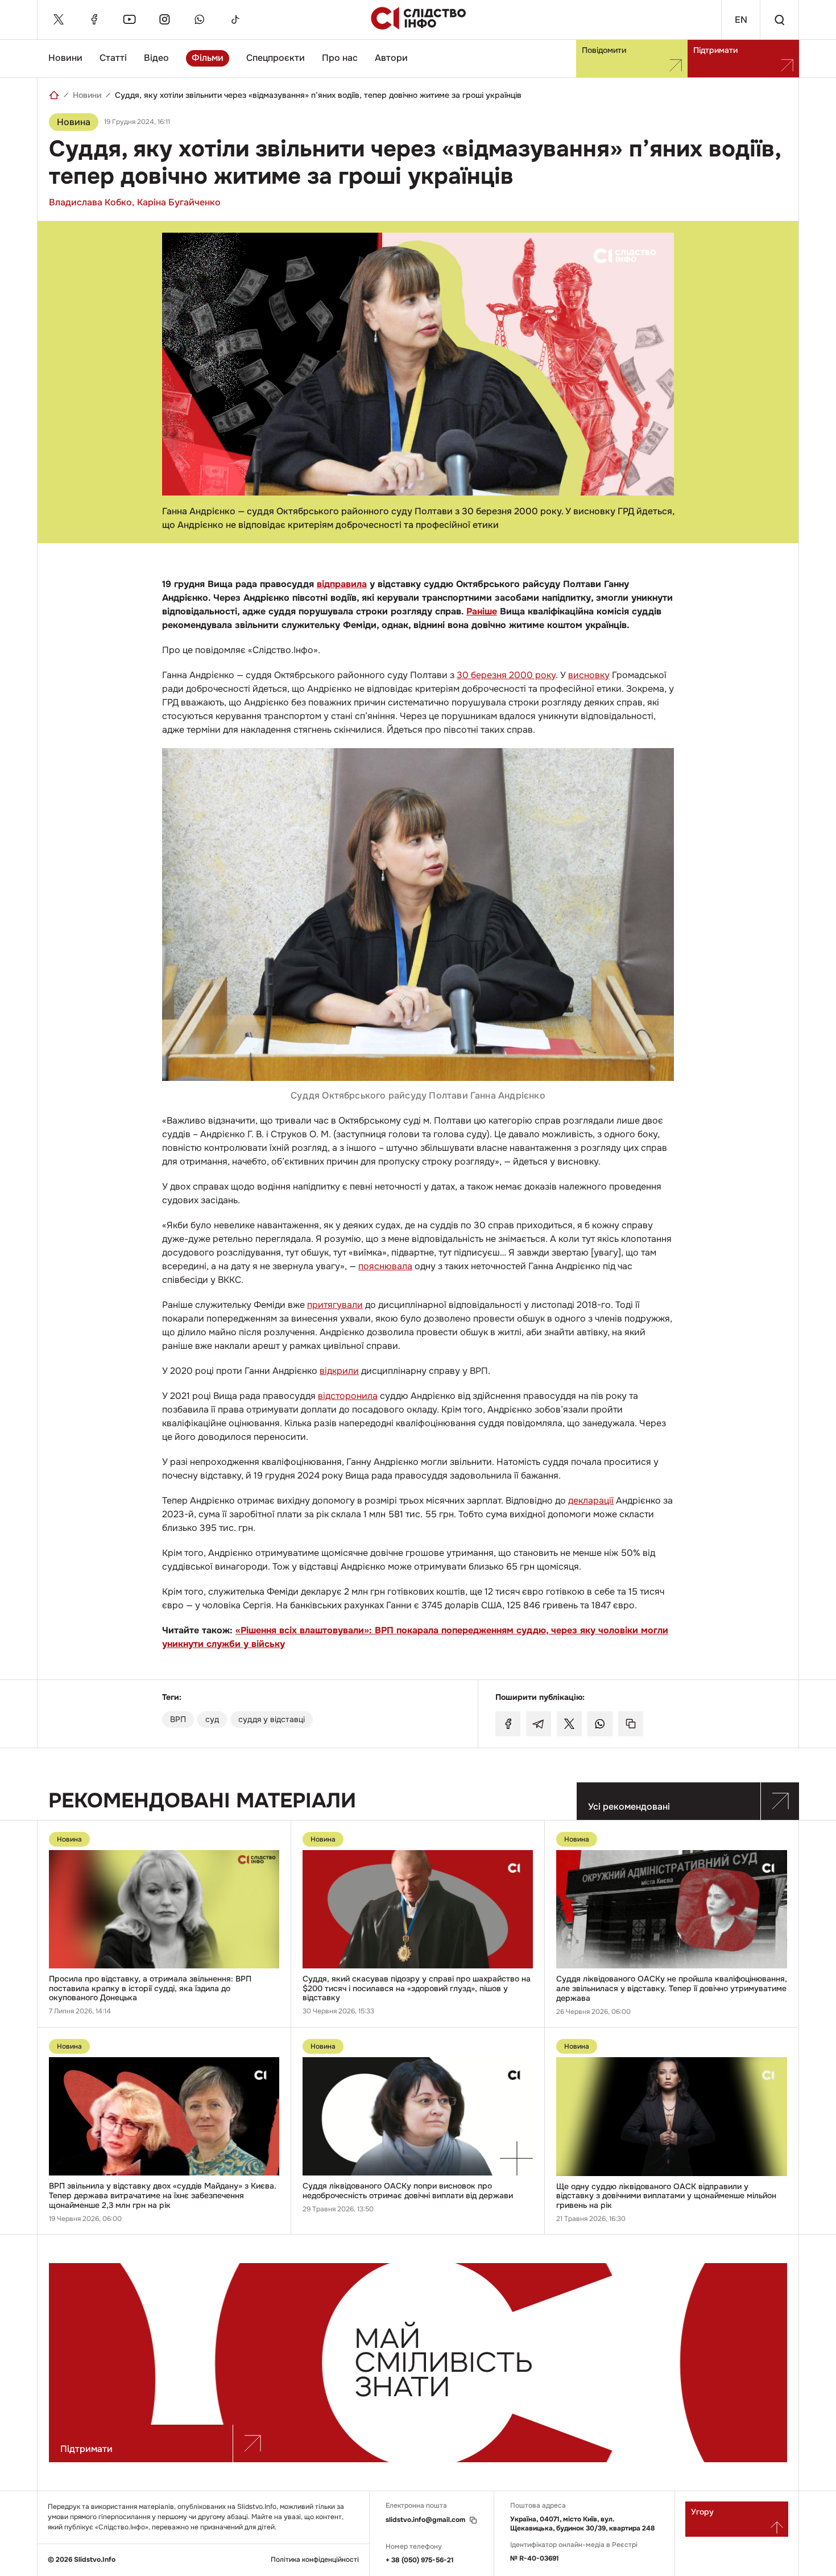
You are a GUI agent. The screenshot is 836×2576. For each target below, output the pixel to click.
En (741, 20)
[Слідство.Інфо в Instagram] (164, 19)
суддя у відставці (272, 1719)
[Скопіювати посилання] (631, 1724)
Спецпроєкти (276, 58)
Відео (156, 58)
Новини (65, 58)
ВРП (178, 1719)
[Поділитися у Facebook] (508, 1724)
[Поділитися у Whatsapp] (600, 1724)
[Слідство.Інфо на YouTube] (129, 19)
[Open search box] (779, 20)
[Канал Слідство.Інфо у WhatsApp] (200, 19)
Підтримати (715, 50)
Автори (391, 58)
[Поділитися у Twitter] (569, 1724)
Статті (113, 58)
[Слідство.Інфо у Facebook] (94, 19)
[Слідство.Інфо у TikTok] (235, 19)
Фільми (208, 58)
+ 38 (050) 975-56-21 (420, 2560)
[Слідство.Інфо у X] (59, 19)
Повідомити (604, 50)
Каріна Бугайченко (179, 202)
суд (212, 1719)
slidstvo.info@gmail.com (425, 2520)
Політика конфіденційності (315, 2560)
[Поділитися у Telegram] (539, 1724)
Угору (702, 2512)
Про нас (340, 58)
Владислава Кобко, (92, 202)
